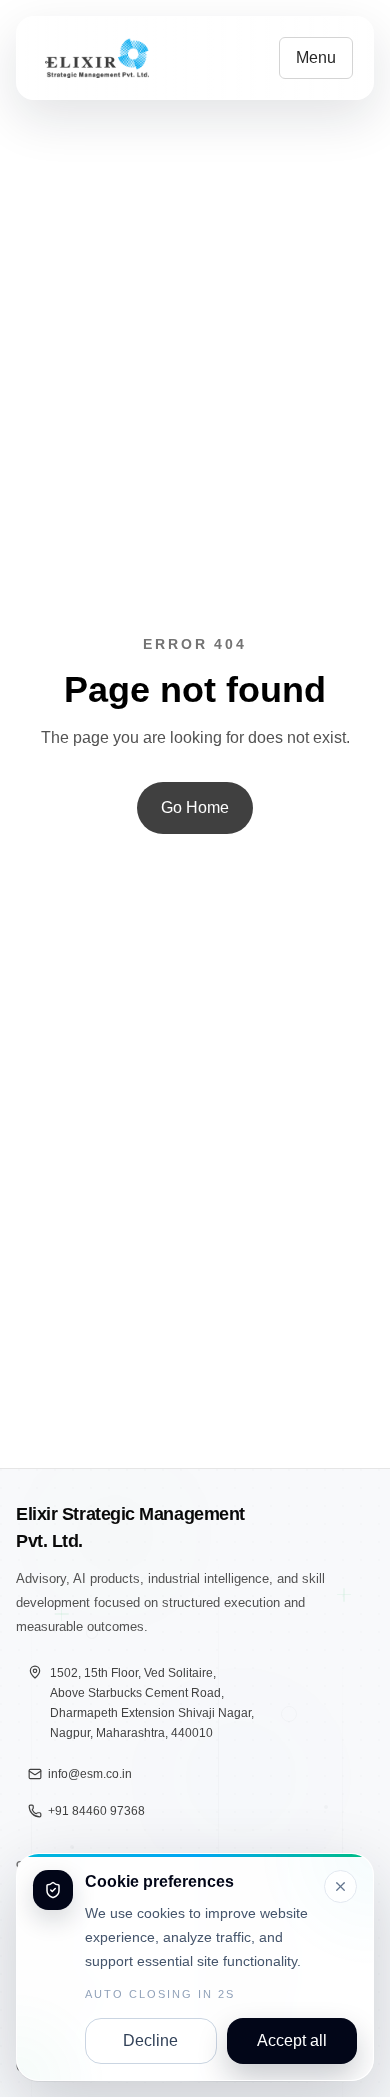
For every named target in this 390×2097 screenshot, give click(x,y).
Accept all (292, 2040)
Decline (150, 2040)
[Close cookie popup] (340, 1886)
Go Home (195, 807)
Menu (316, 57)
